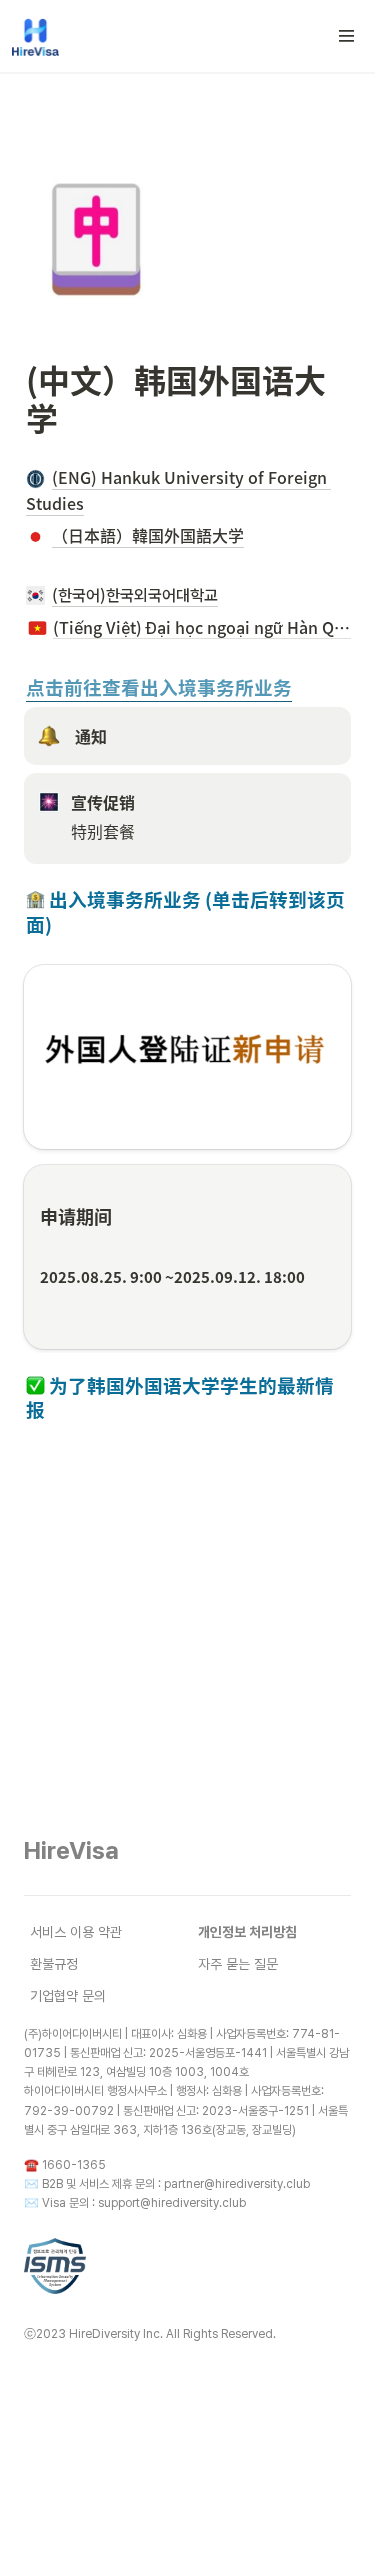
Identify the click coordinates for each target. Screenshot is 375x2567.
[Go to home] (35, 36)
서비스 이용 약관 (76, 1932)
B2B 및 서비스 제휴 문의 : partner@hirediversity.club (176, 2184)
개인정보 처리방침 (247, 1932)
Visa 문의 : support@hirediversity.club (144, 2203)
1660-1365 (74, 2165)
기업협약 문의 (68, 1996)
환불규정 (54, 1964)
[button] (347, 36)
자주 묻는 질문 (238, 1964)
